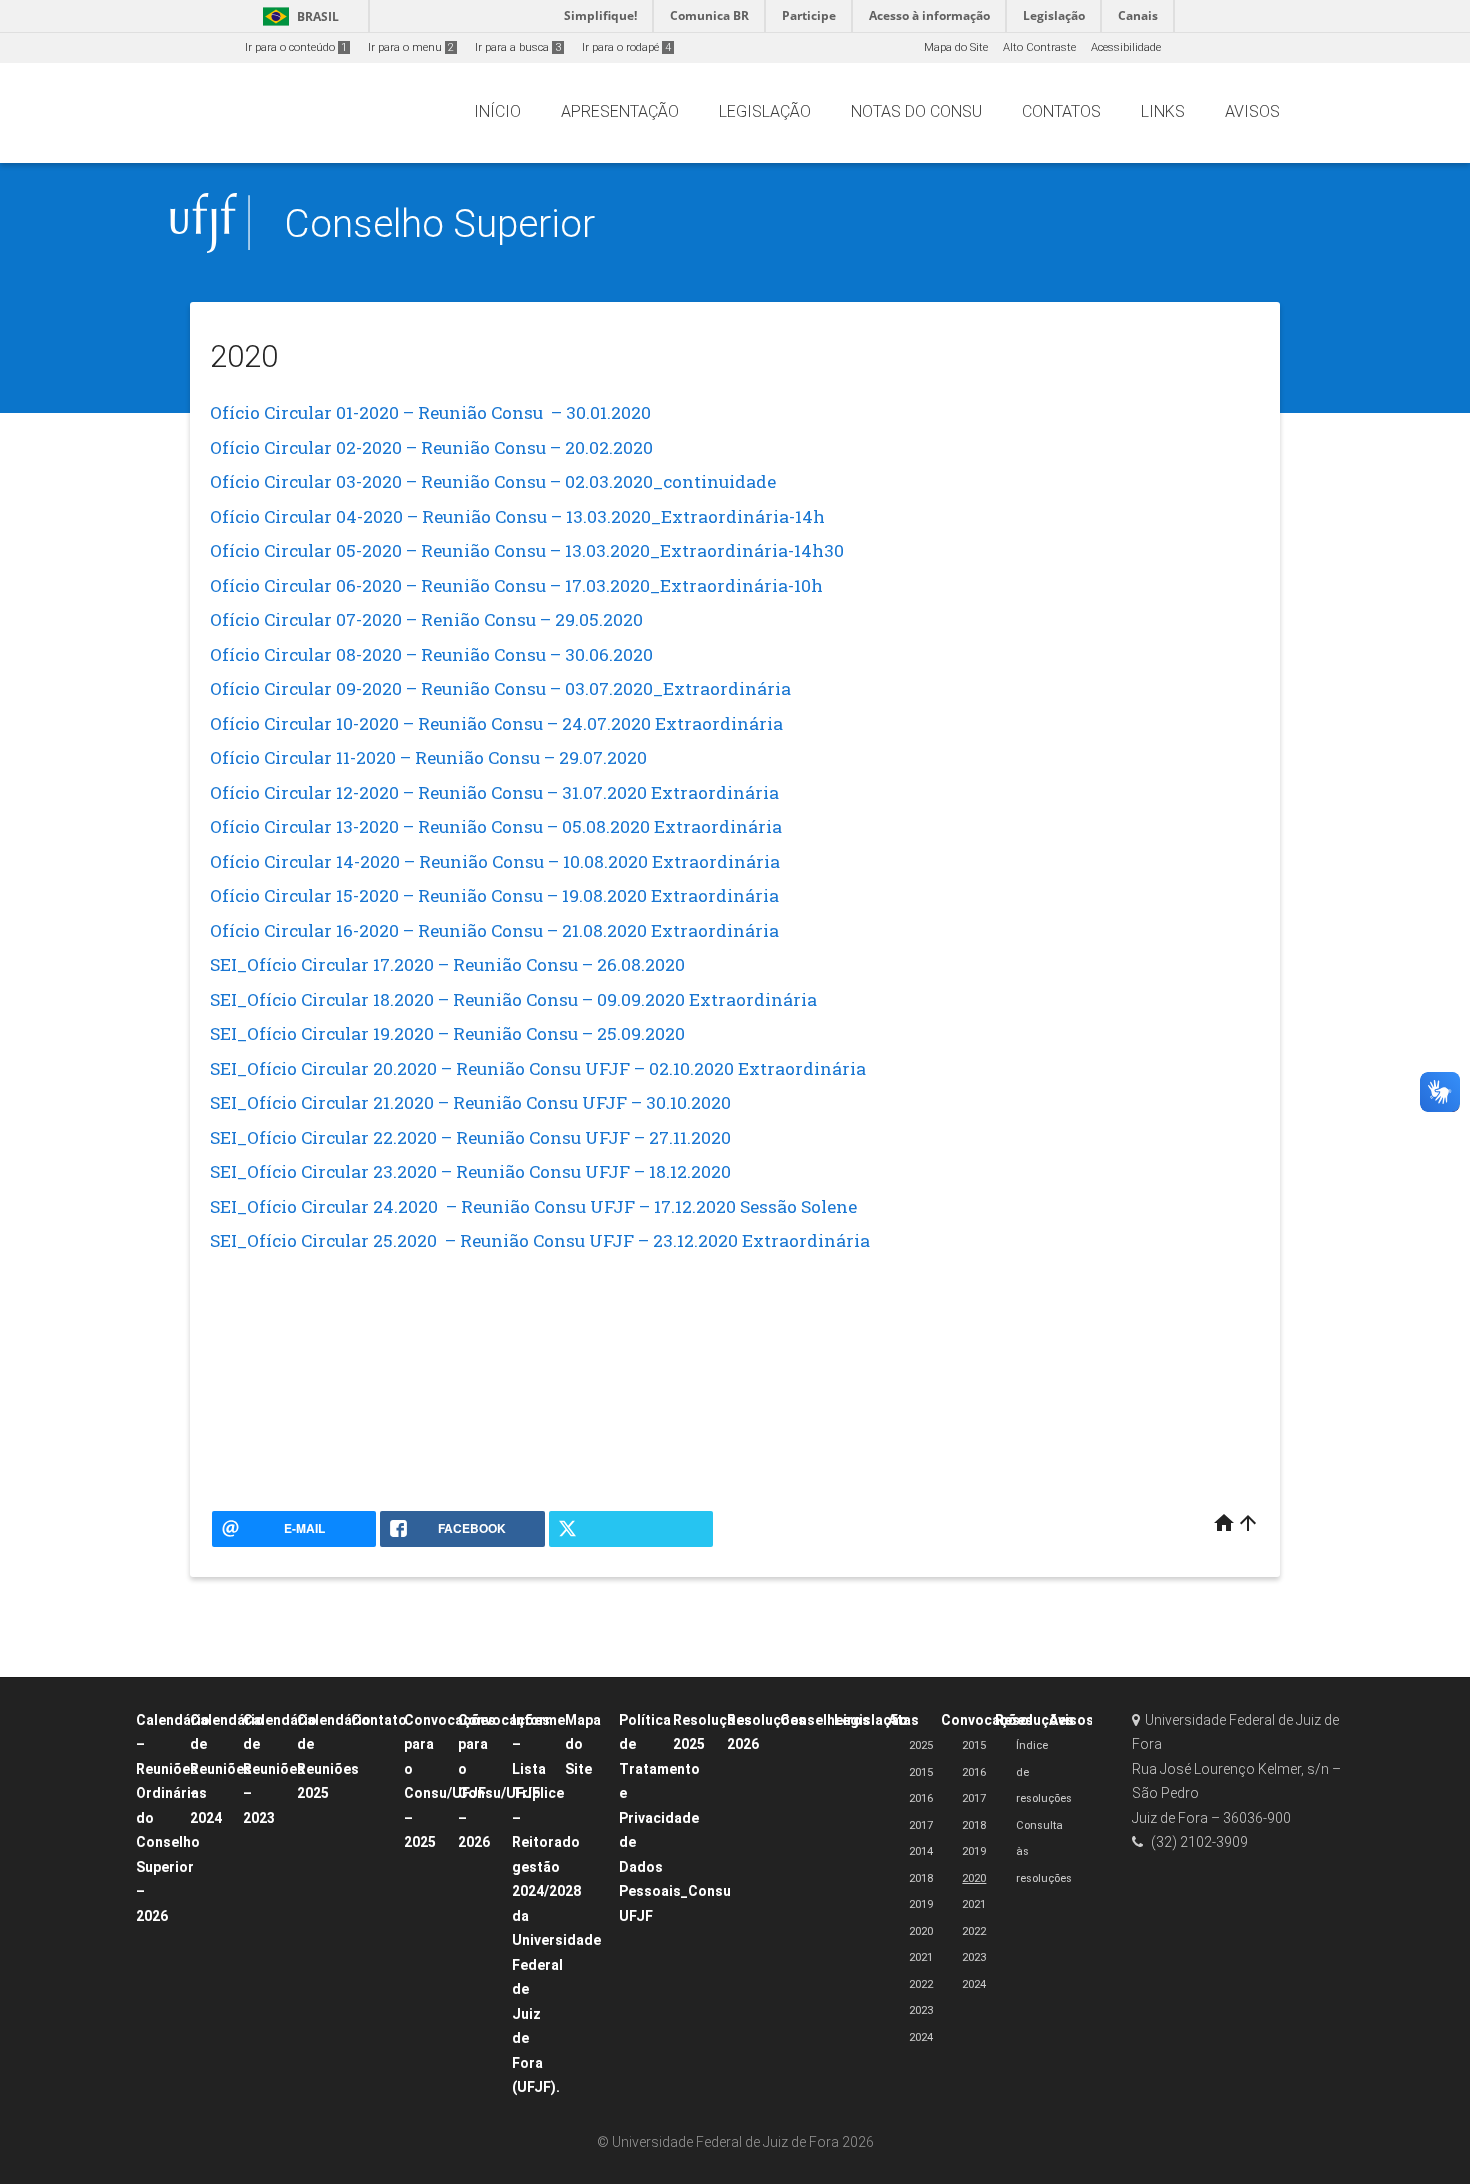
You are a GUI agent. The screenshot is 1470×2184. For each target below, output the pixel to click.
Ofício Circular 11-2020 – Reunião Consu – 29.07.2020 (428, 757)
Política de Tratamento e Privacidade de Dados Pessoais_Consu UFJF (675, 1818)
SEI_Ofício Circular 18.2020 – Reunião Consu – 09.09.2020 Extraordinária (513, 999)
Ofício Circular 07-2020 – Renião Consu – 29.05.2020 (426, 619)
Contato (379, 1720)
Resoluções (1034, 1720)
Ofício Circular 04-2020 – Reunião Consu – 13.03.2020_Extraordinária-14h (517, 516)
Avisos (1071, 1720)
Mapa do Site (956, 47)
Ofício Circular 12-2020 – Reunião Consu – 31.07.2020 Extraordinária (494, 792)
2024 (921, 2037)
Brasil (297, 16)
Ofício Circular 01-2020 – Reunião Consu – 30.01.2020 (430, 412)
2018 (921, 1878)
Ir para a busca (518, 47)
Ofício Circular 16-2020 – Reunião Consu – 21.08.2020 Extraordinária (494, 930)
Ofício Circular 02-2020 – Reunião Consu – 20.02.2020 (431, 447)
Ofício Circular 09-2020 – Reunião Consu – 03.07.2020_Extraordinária (500, 688)
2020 (921, 1931)
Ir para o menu (411, 47)
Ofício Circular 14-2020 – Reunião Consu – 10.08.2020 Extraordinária (495, 861)
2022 (921, 1984)
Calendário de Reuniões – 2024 (227, 1769)
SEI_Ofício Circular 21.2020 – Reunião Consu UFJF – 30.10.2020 (470, 1102)
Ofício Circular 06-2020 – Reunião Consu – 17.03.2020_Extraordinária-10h (516, 585)
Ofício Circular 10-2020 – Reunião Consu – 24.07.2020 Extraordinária (496, 723)
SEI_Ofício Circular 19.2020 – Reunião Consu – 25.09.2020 (447, 1033)
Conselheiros (825, 1720)
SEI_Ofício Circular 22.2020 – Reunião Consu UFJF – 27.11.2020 (470, 1137)
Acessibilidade (1126, 47)
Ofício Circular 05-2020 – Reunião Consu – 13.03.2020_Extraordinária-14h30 (527, 550)
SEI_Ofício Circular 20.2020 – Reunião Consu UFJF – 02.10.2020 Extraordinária (538, 1068)
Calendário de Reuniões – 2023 (280, 1769)
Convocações (987, 1720)
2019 (921, 1904)
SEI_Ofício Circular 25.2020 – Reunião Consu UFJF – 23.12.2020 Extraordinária (540, 1240)
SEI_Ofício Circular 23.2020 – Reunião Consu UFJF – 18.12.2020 (470, 1171)
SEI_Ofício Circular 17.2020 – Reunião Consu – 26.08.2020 (447, 964)
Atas (903, 1720)
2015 (921, 1772)
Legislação (871, 1720)
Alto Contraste (1039, 47)
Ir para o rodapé (626, 47)
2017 (921, 1825)
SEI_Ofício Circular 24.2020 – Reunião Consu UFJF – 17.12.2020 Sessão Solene (533, 1206)
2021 (921, 1957)
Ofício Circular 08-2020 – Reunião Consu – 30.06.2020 (431, 654)
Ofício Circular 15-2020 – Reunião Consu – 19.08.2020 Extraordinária (494, 895)
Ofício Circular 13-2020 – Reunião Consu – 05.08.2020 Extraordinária (496, 826)
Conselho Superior (439, 223)
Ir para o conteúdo (296, 47)
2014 (921, 1851)
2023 (921, 2010)
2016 (921, 1798)
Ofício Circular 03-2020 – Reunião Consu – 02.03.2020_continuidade (493, 481)
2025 (921, 1745)
